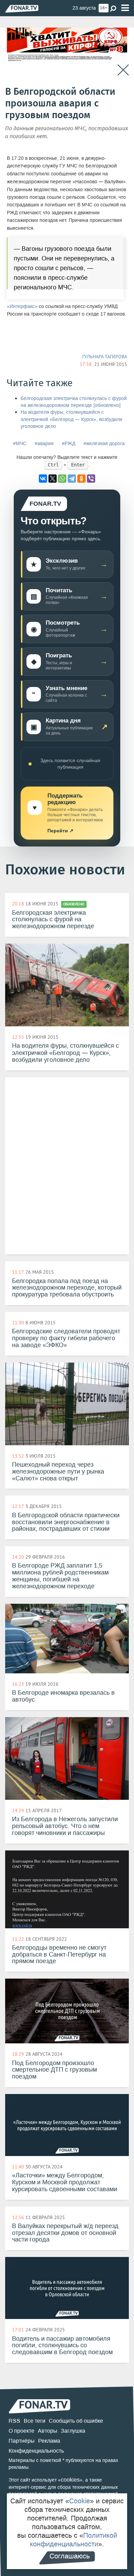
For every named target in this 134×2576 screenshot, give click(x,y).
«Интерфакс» (22, 306)
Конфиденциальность (36, 2451)
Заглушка (73, 2431)
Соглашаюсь (70, 2556)
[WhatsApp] (62, 479)
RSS (14, 2421)
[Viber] (91, 479)
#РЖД (69, 444)
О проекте (21, 2431)
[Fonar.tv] (22, 8)
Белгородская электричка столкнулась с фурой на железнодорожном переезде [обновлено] (74, 402)
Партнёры (22, 2441)
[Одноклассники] (81, 479)
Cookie (80, 2501)
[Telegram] (72, 479)
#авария (44, 444)
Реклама (49, 2441)
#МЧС (20, 444)
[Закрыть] (123, 70)
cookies (70, 2480)
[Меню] (125, 8)
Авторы (48, 2431)
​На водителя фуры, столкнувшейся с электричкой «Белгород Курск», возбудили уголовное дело (71, 419)
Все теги (35, 2421)
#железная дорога (104, 444)
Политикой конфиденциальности (74, 2540)
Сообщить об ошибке (76, 2421)
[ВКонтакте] (43, 479)
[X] (53, 479)
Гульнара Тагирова (105, 357)
